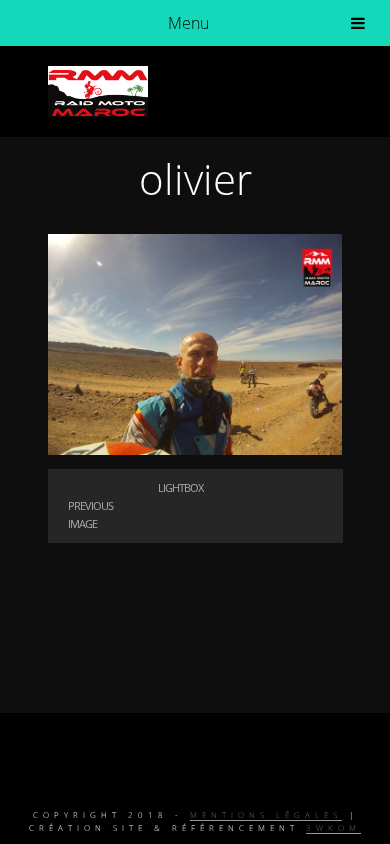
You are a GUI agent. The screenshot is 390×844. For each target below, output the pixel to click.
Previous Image (90, 514)
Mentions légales (266, 814)
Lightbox (180, 487)
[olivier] (195, 449)
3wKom (333, 827)
